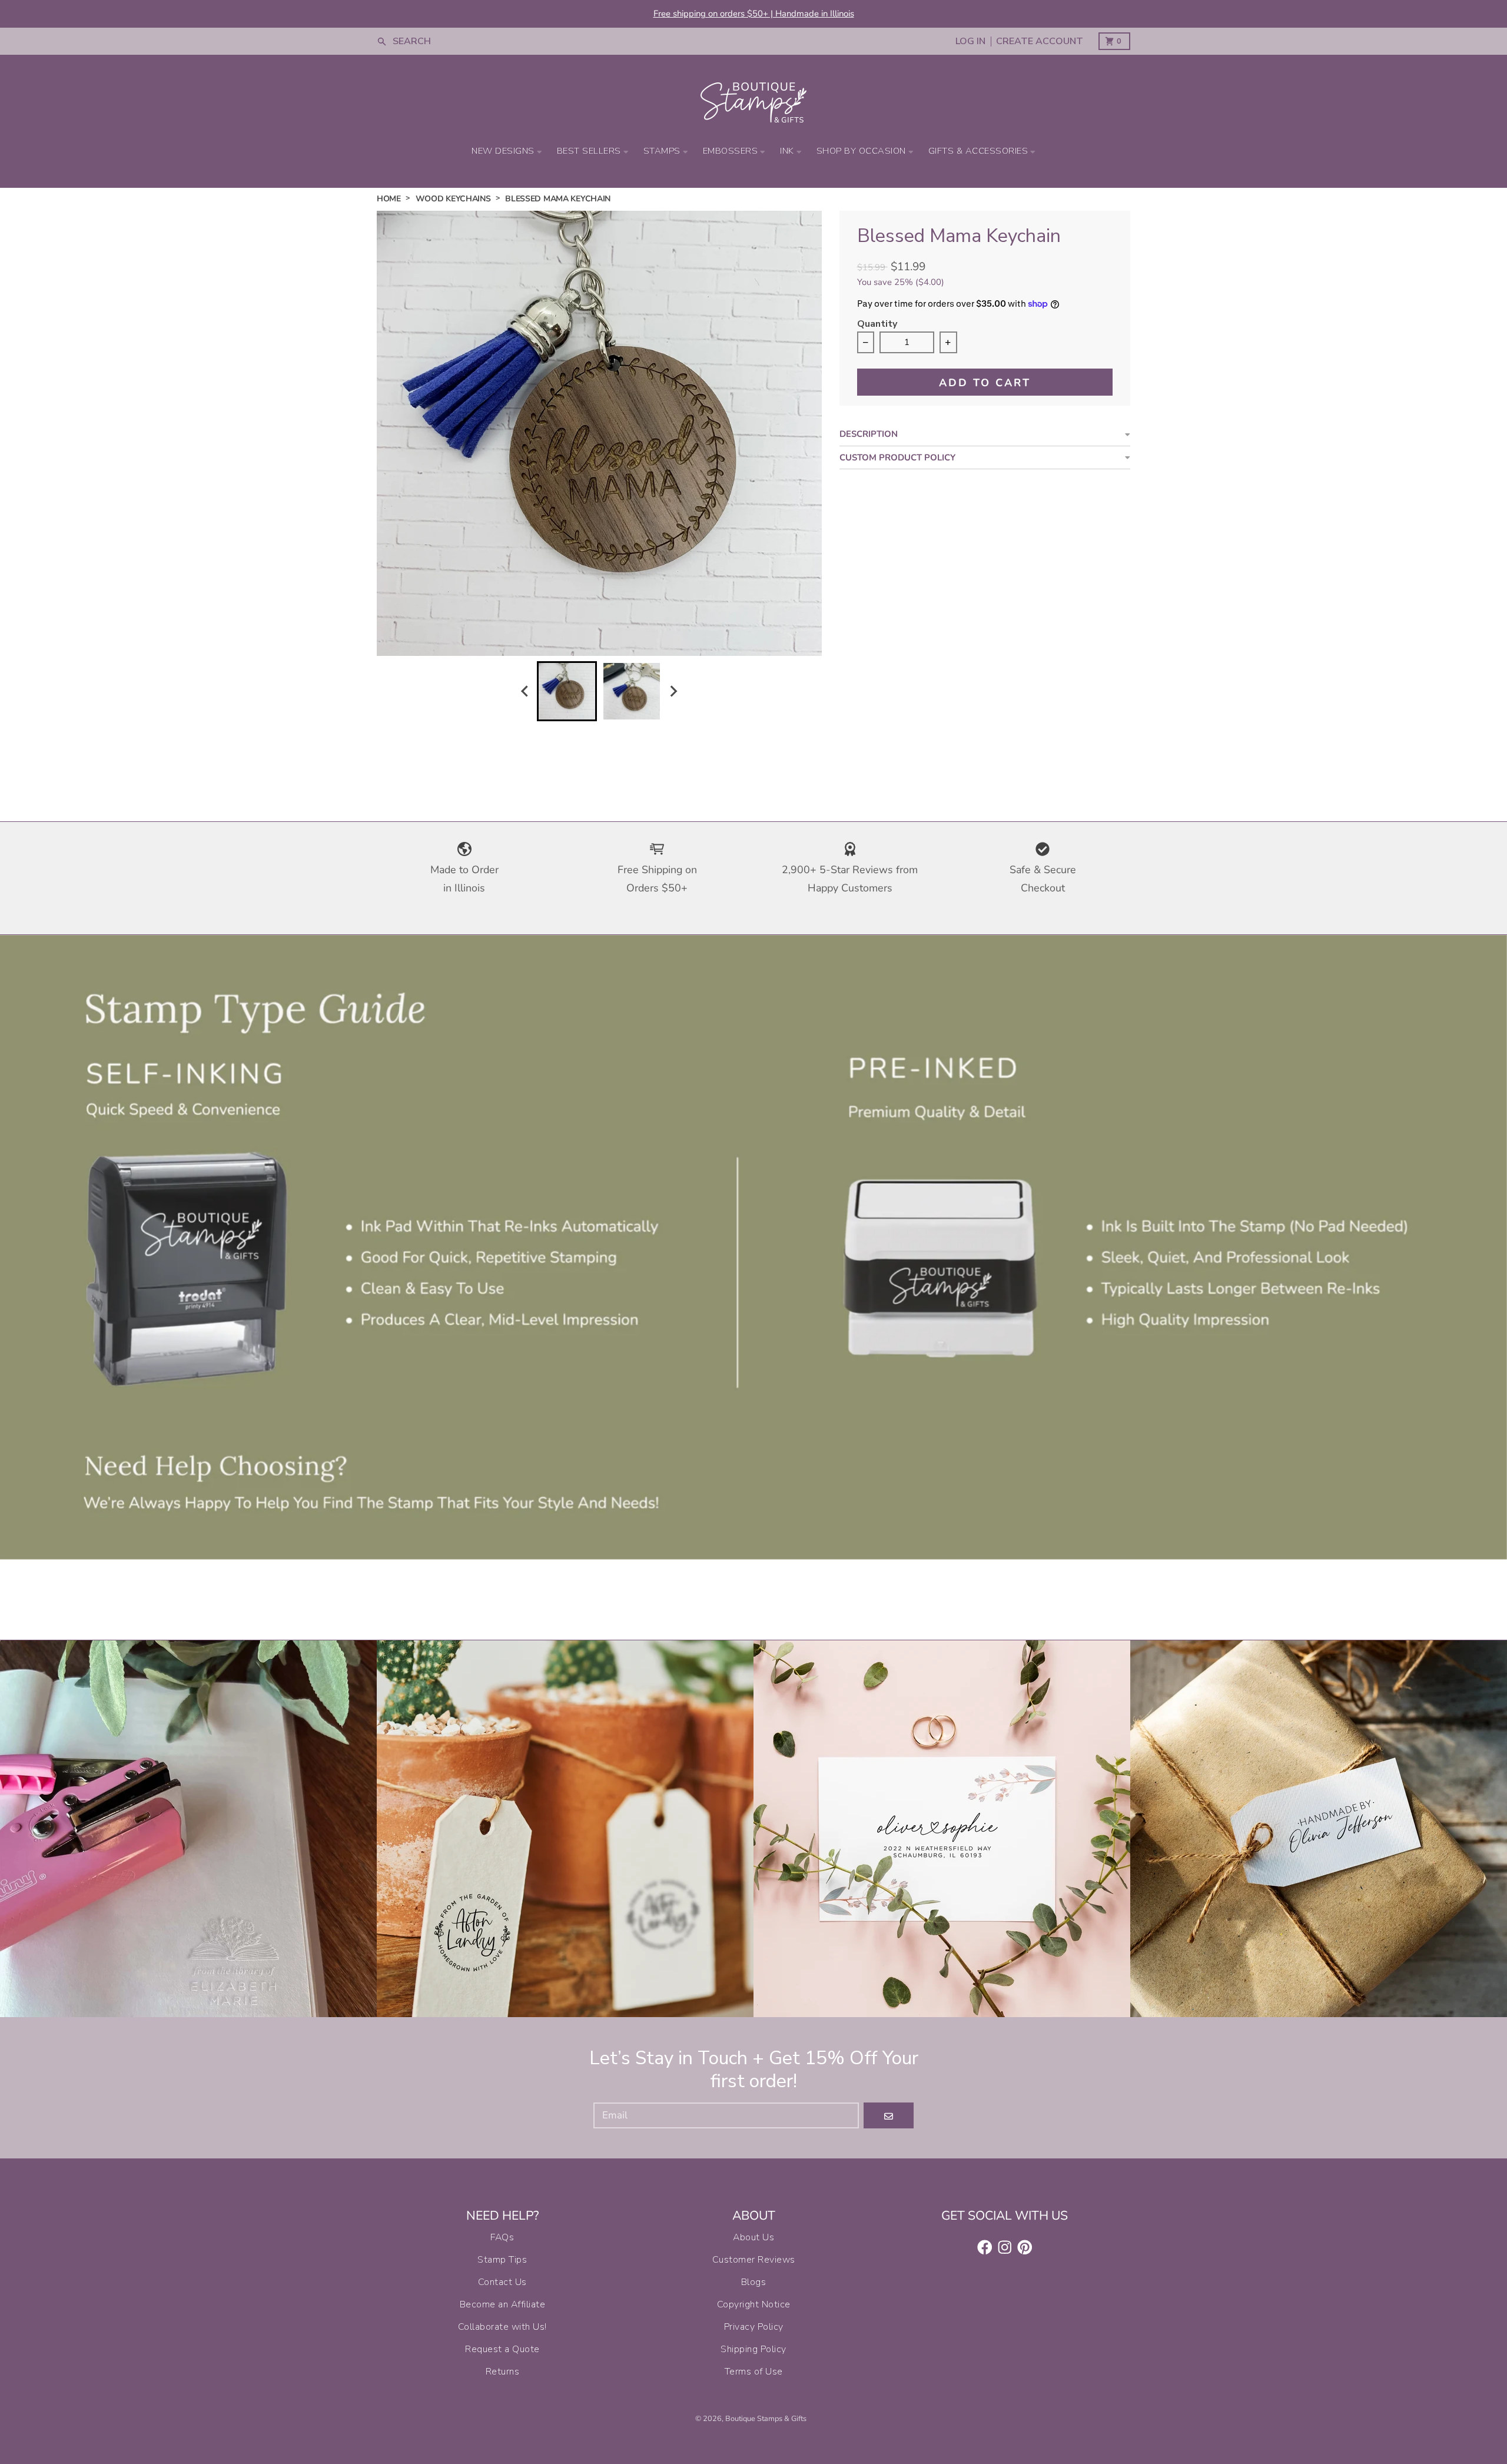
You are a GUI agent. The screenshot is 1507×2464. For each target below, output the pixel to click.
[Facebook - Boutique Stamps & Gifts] (985, 2247)
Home (389, 199)
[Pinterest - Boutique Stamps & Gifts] (1025, 2247)
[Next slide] (673, 691)
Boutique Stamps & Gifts (766, 2419)
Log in (970, 42)
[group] (567, 691)
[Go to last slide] (526, 691)
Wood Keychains (453, 199)
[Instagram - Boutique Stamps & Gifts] (1005, 2247)
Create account (1040, 42)
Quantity (877, 325)
